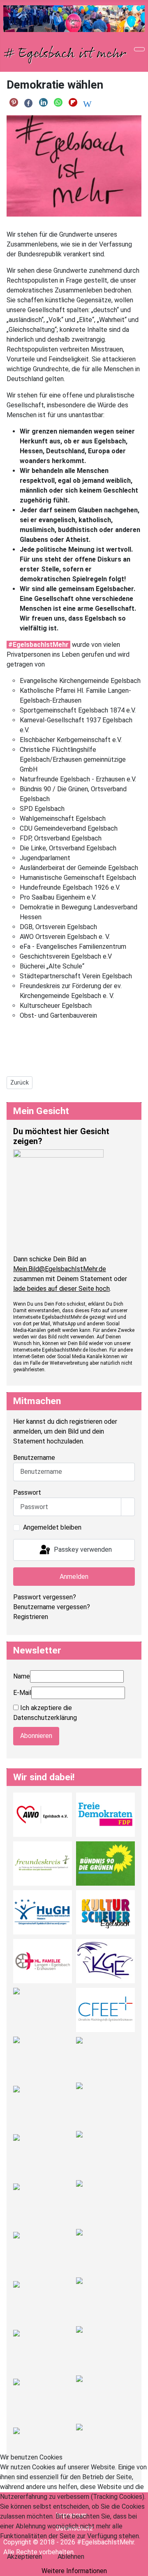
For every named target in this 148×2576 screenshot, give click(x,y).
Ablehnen (71, 2557)
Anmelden (74, 1577)
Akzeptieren (24, 2557)
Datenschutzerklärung (45, 1718)
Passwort (27, 1492)
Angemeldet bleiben (52, 1527)
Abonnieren (36, 1736)
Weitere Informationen (74, 2571)
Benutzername (34, 1458)
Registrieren (31, 1617)
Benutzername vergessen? (52, 1607)
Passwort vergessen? (45, 1597)
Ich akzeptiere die (45, 1713)
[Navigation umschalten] (139, 49)
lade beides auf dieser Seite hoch (61, 1289)
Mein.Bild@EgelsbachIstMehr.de (60, 1269)
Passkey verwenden (82, 1549)
